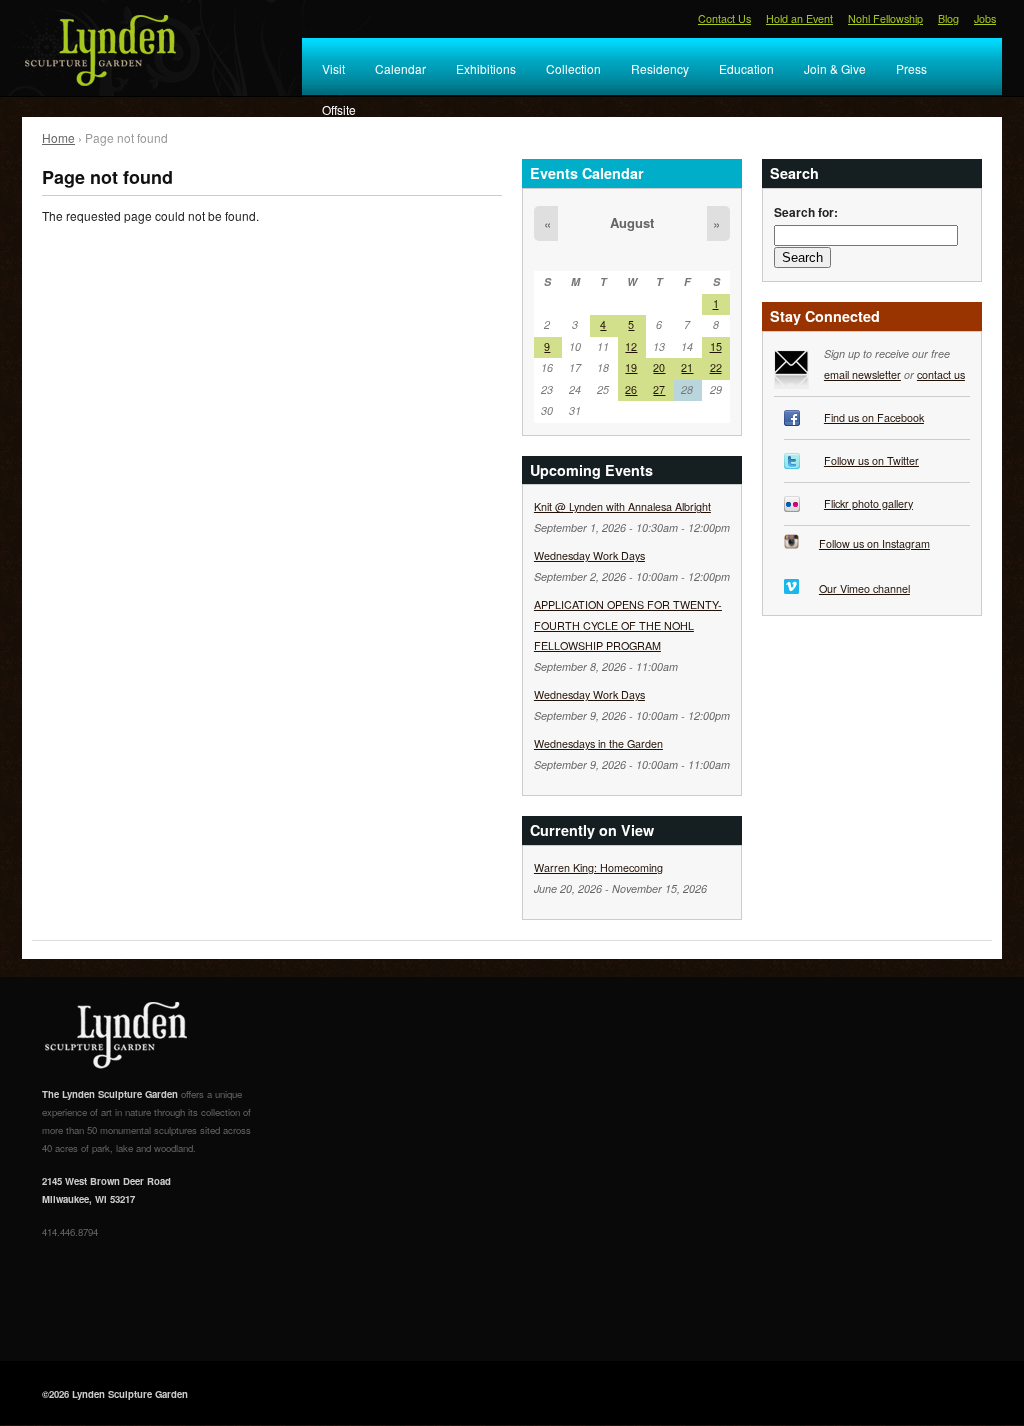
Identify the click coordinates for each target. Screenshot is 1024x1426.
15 (716, 346)
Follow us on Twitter (871, 460)
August (632, 222)
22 (716, 367)
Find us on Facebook (874, 417)
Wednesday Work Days (589, 555)
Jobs (985, 18)
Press (911, 68)
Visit (333, 68)
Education (746, 68)
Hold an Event (799, 18)
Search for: (806, 212)
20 (659, 367)
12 (631, 346)
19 (631, 367)
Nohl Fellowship (885, 18)
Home (58, 137)
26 (631, 389)
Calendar (400, 68)
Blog (948, 18)
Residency (660, 68)
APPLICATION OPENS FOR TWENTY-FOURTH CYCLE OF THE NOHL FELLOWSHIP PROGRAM (628, 625)
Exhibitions (486, 68)
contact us (941, 374)
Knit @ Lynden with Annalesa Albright (622, 506)
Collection (573, 68)
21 (687, 367)
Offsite (339, 109)
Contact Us (724, 18)
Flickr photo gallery (868, 503)
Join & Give (835, 68)
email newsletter (862, 374)
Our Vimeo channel (864, 588)
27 (659, 389)
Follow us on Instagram (874, 543)
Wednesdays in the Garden (598, 743)
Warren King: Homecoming (598, 867)
